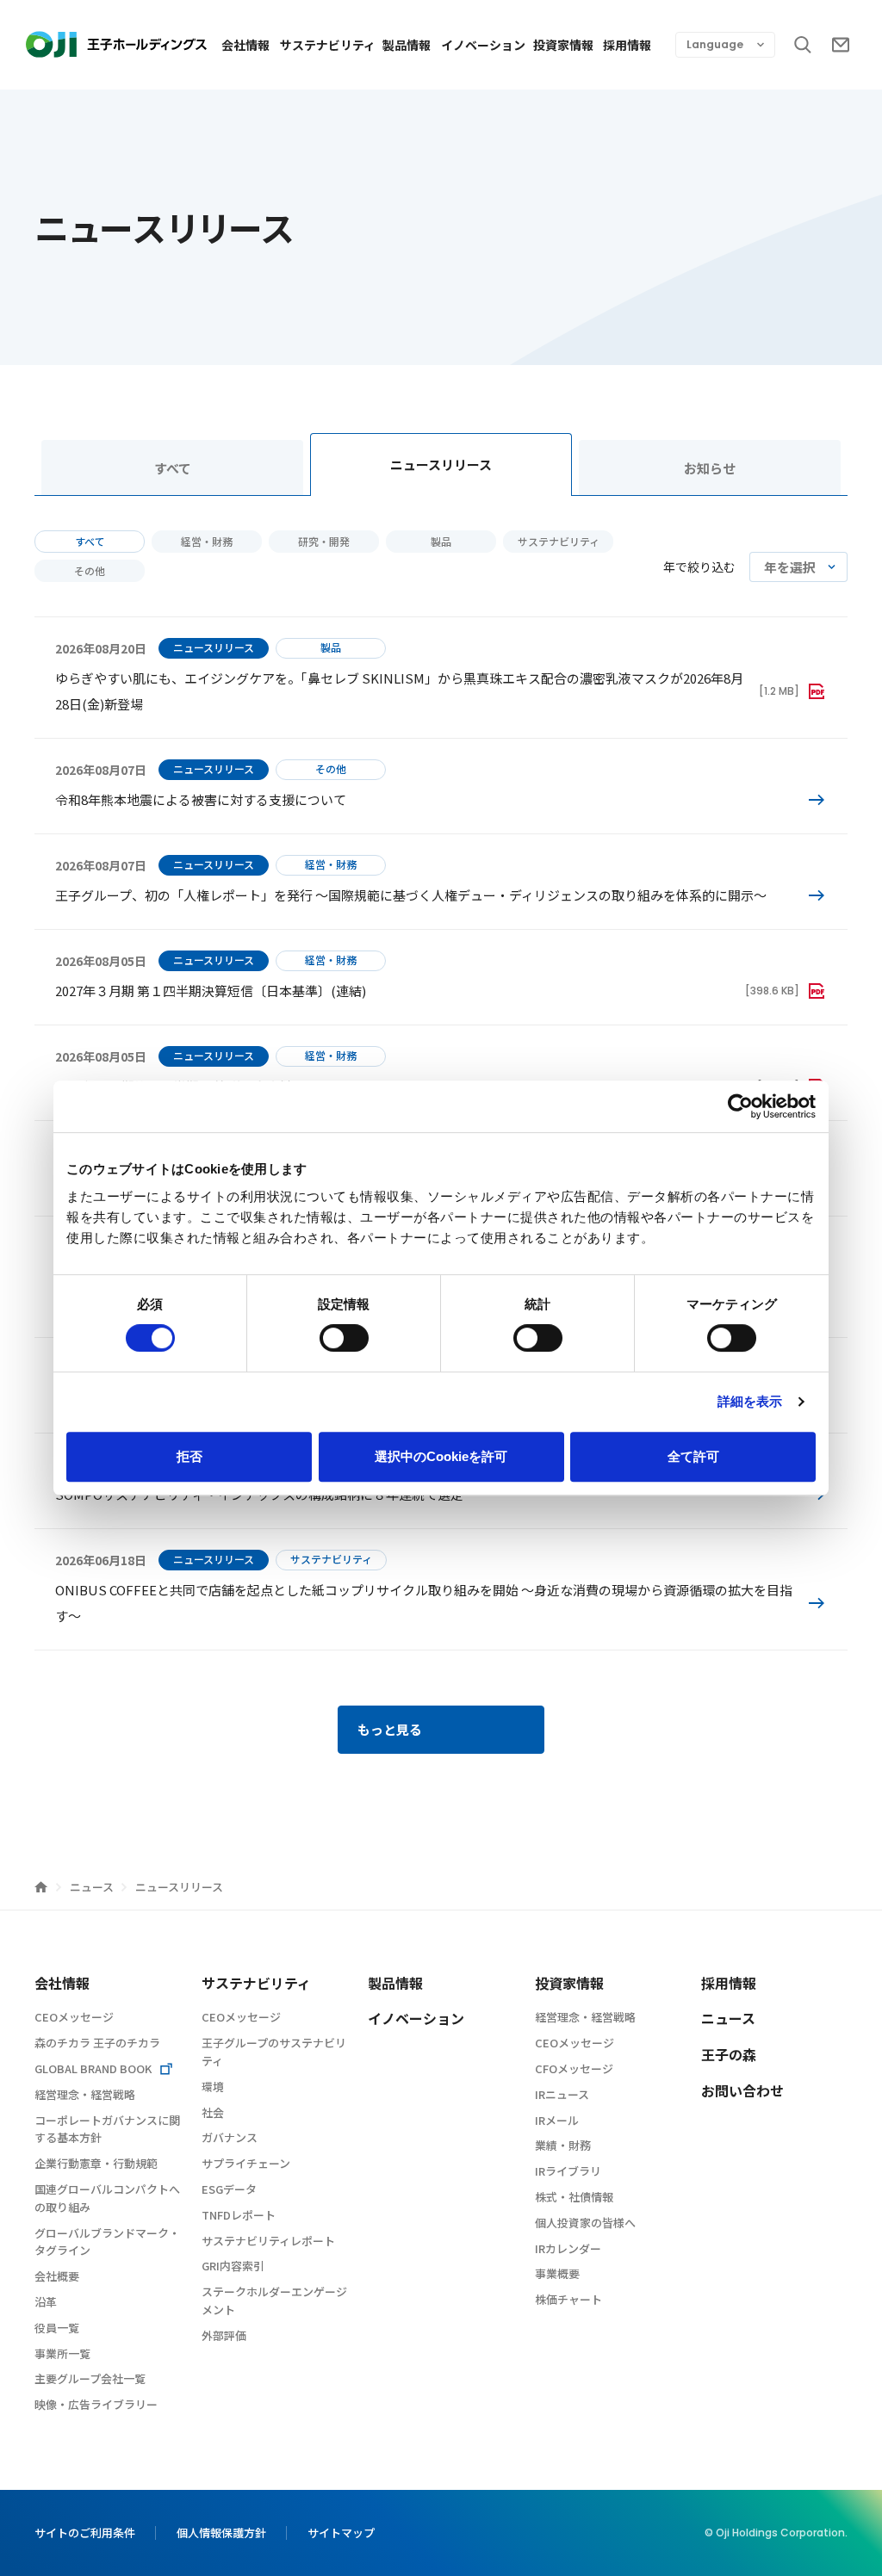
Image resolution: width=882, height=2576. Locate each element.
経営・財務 (207, 541)
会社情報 (245, 45)
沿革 (46, 2302)
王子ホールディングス (116, 44)
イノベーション (483, 45)
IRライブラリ (568, 2171)
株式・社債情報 (574, 2197)
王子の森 (729, 2054)
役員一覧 (57, 2328)
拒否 (189, 1456)
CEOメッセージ (74, 2017)
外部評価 (224, 2335)
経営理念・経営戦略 (85, 2094)
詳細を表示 (750, 1401)
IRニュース (562, 2094)
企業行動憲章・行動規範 (96, 2163)
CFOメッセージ (574, 2068)
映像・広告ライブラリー (96, 2404)
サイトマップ (341, 2533)
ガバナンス (230, 2137)
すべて (173, 468)
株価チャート (568, 2299)
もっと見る (390, 1729)
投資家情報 (563, 45)
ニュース (93, 1887)
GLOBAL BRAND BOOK (93, 2068)
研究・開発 (324, 541)
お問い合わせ (841, 45)
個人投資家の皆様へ (585, 2223)
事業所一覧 (62, 2353)
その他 (90, 570)
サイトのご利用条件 (85, 2533)
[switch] (344, 1338)
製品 (441, 541)
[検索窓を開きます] (803, 45)
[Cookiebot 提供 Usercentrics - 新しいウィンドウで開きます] (740, 1106)
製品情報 (407, 45)
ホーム (41, 1887)
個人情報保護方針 (221, 2533)
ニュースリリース (441, 464)
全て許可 (693, 1456)
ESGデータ (229, 2189)
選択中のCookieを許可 (441, 1456)
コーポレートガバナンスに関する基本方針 (107, 2129)
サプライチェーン (246, 2163)
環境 (213, 2087)
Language (715, 44)
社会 (213, 2112)
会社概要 (57, 2276)
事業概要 (557, 2273)
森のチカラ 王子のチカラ (97, 2043)
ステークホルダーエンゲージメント (274, 2300)
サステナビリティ (327, 45)
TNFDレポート (239, 2215)
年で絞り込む (699, 567)
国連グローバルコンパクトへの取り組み (107, 2198)
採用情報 (627, 45)
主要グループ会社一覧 (90, 2378)
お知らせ (710, 468)
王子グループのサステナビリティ (274, 2052)
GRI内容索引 (233, 2266)
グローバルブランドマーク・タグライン (107, 2242)
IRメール (557, 2120)
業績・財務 (563, 2145)
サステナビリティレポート (268, 2241)
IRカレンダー (568, 2248)
